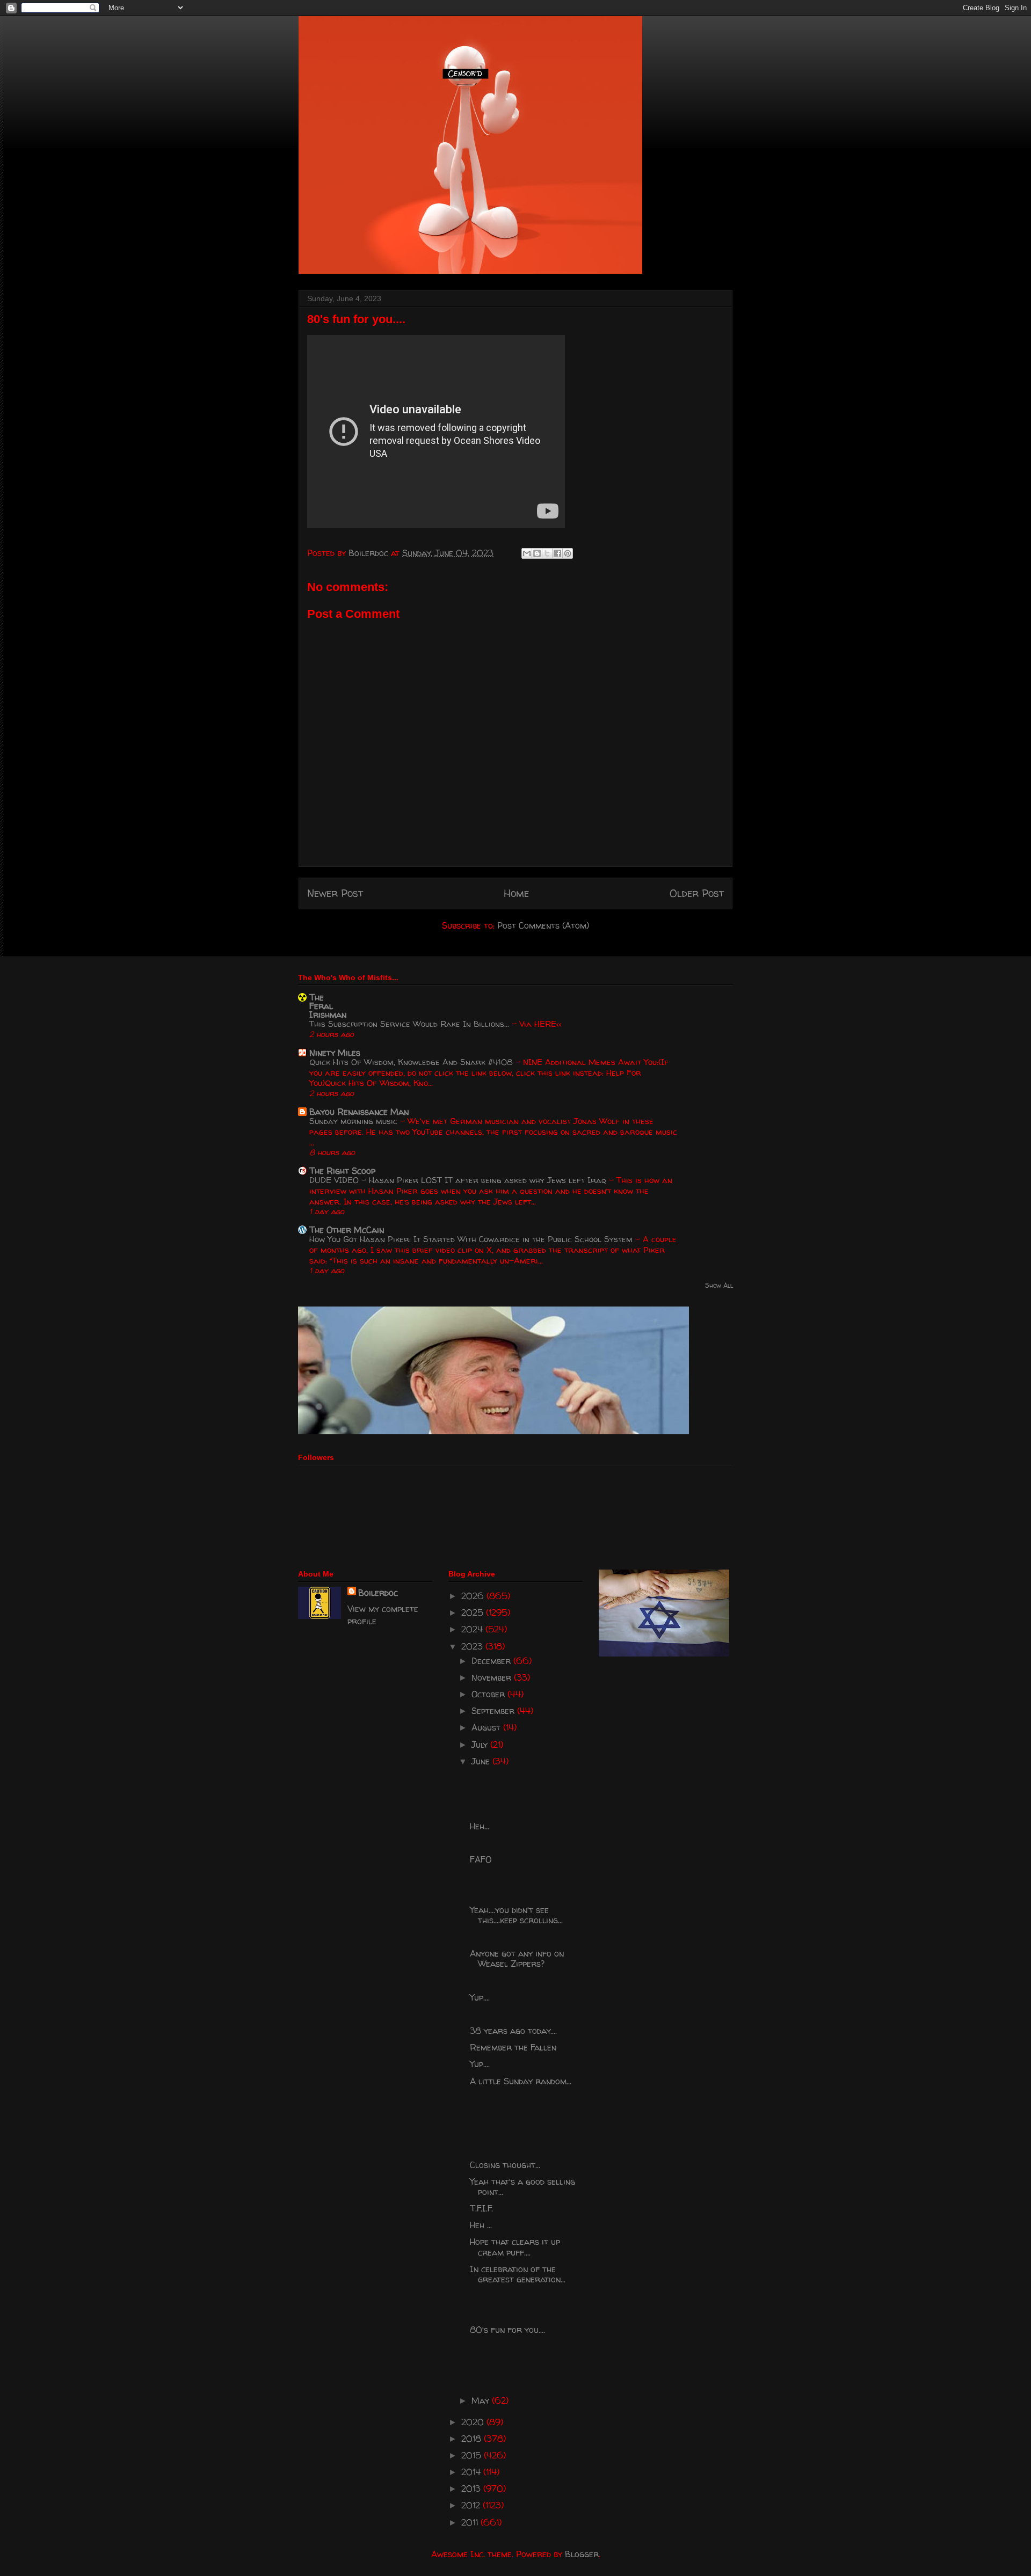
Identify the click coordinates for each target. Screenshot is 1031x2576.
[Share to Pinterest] (568, 553)
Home (516, 893)
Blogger (582, 2554)
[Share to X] (547, 553)
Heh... (480, 1826)
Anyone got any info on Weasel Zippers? (517, 1958)
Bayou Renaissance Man (359, 1112)
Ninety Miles (335, 1053)
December (492, 1661)
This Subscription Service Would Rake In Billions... (411, 1024)
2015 (473, 2455)
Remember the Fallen (513, 2047)
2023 (473, 1646)
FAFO (481, 1859)
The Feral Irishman (328, 1006)
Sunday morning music (355, 1121)
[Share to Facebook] (557, 553)
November (493, 1677)
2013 (472, 2489)
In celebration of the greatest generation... (518, 2274)
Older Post (697, 893)
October (489, 1694)
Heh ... (481, 2225)
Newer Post (335, 893)
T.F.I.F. (481, 2208)
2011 (471, 2522)
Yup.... (480, 1997)
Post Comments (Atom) (543, 925)
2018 (473, 2439)
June (482, 1761)
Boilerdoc (378, 1593)
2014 (472, 2472)
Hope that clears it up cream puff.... (515, 2247)
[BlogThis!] (537, 553)
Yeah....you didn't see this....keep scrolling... (516, 1915)
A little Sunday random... (521, 2081)
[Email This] (527, 553)
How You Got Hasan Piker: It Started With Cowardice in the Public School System (472, 1239)
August (487, 1727)
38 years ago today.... (513, 2031)
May (482, 2400)
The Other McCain (347, 1230)
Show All (719, 1285)
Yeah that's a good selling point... (522, 2187)
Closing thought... (505, 2165)
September (494, 1711)
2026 (474, 1596)
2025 (474, 1612)
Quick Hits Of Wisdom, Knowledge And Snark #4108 (412, 1062)
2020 (474, 2422)
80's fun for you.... (507, 2330)
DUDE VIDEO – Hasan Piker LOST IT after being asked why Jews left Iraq (459, 1180)
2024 (473, 1629)
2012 (472, 2505)
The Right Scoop (342, 1171)
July (481, 1745)
